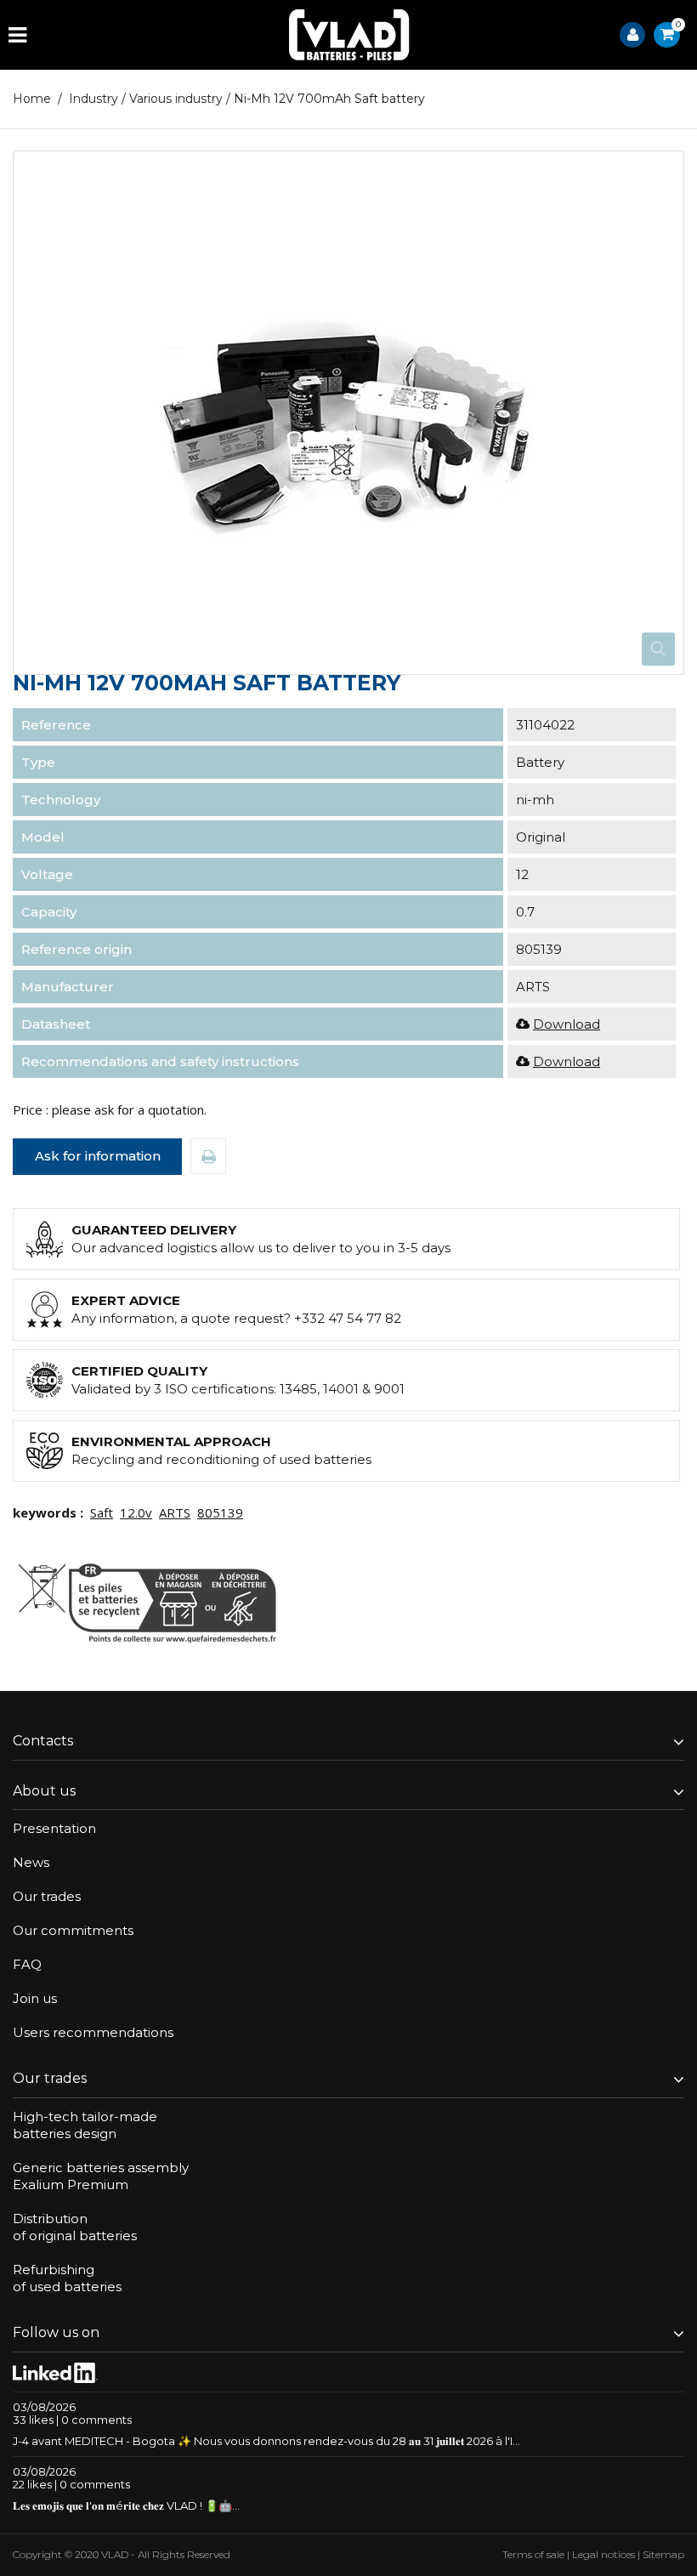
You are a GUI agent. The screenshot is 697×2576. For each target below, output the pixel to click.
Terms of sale (533, 2554)
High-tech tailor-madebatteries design (85, 2125)
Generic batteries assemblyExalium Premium (101, 2176)
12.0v (136, 1512)
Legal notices (603, 2554)
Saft (102, 1512)
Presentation (54, 1828)
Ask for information (98, 1156)
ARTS (175, 1512)
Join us (35, 1998)
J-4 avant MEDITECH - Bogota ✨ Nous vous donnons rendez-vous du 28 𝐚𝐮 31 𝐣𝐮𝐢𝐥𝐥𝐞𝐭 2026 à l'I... (266, 2441)
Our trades (47, 1896)
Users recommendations (93, 2032)
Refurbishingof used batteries (67, 2278)
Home (32, 99)
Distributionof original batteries (75, 2227)
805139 (220, 1512)
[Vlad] (349, 35)
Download (567, 1024)
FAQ (27, 1964)
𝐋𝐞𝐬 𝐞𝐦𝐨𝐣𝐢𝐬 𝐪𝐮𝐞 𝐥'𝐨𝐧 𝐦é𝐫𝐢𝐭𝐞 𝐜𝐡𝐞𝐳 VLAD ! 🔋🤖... (126, 2505)
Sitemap (663, 2554)
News (31, 1862)
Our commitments (73, 1930)
